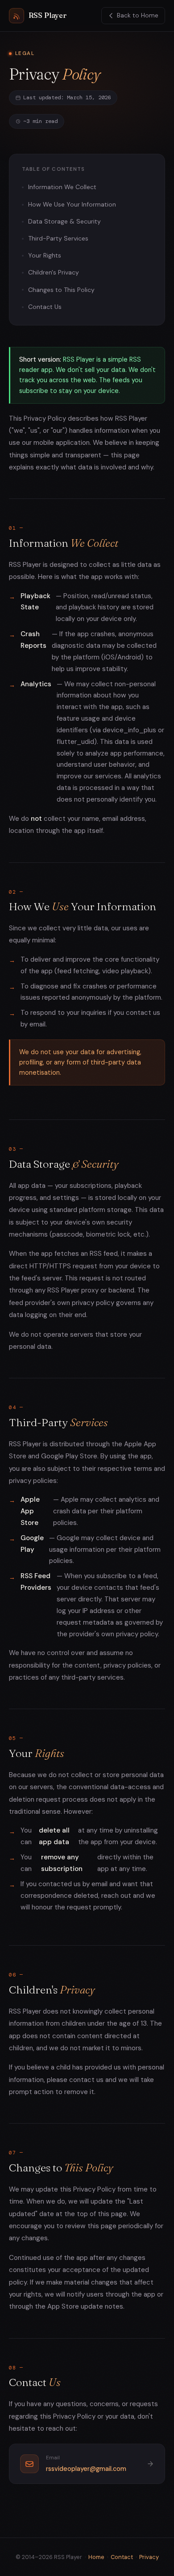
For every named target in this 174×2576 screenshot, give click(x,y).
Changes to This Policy (61, 290)
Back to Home (138, 15)
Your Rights (45, 255)
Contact (122, 2557)
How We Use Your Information (72, 204)
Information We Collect (62, 187)
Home (96, 2557)
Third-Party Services (58, 238)
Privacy (149, 2557)
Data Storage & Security (64, 221)
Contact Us (45, 307)
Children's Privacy (54, 272)
